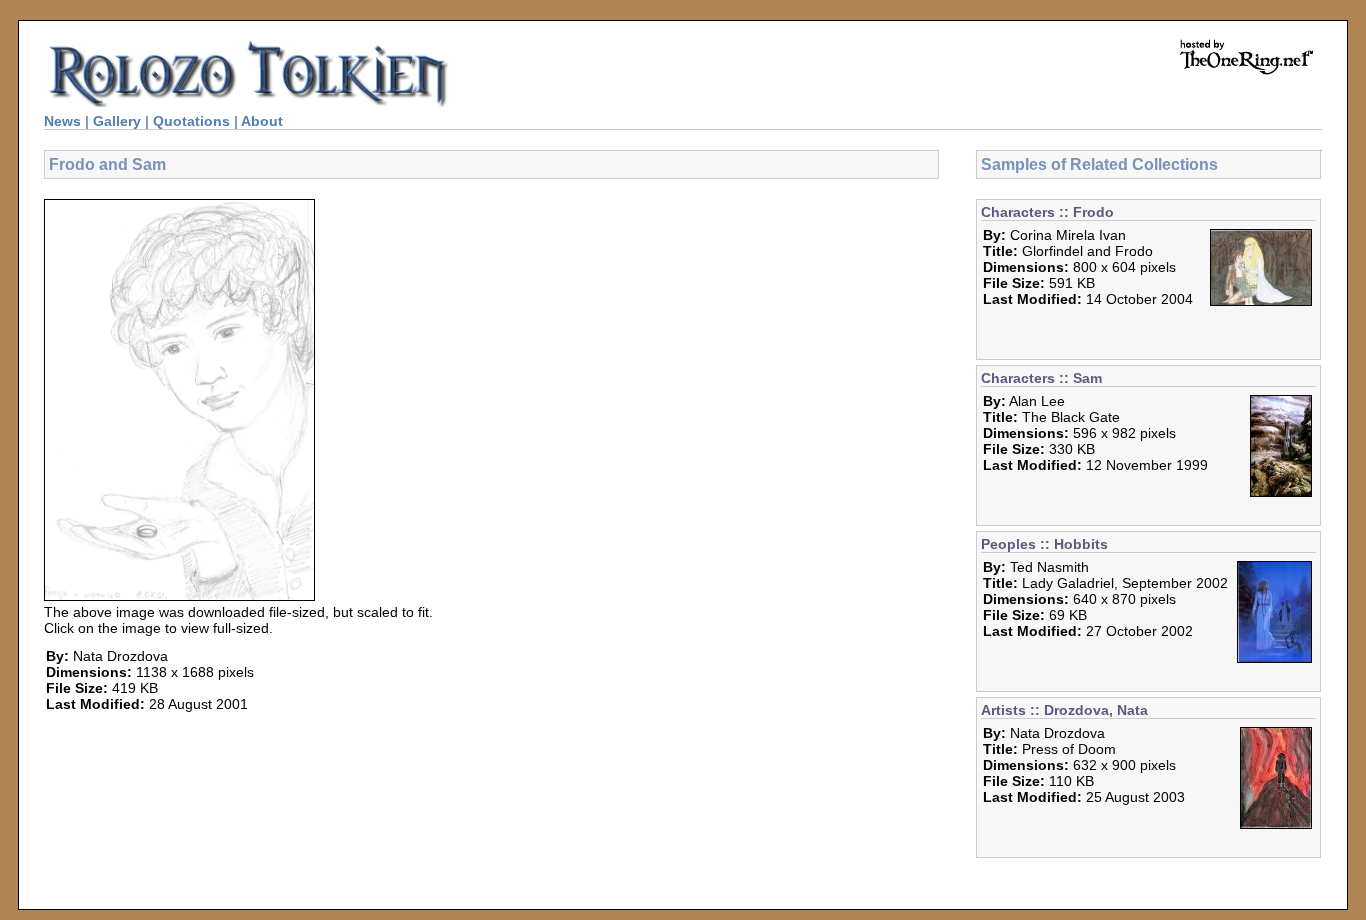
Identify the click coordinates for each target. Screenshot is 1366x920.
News (62, 121)
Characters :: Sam (1041, 378)
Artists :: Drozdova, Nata (1064, 710)
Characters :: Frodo (1047, 212)
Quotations (191, 121)
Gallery (117, 121)
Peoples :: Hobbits (1044, 544)
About (262, 121)
